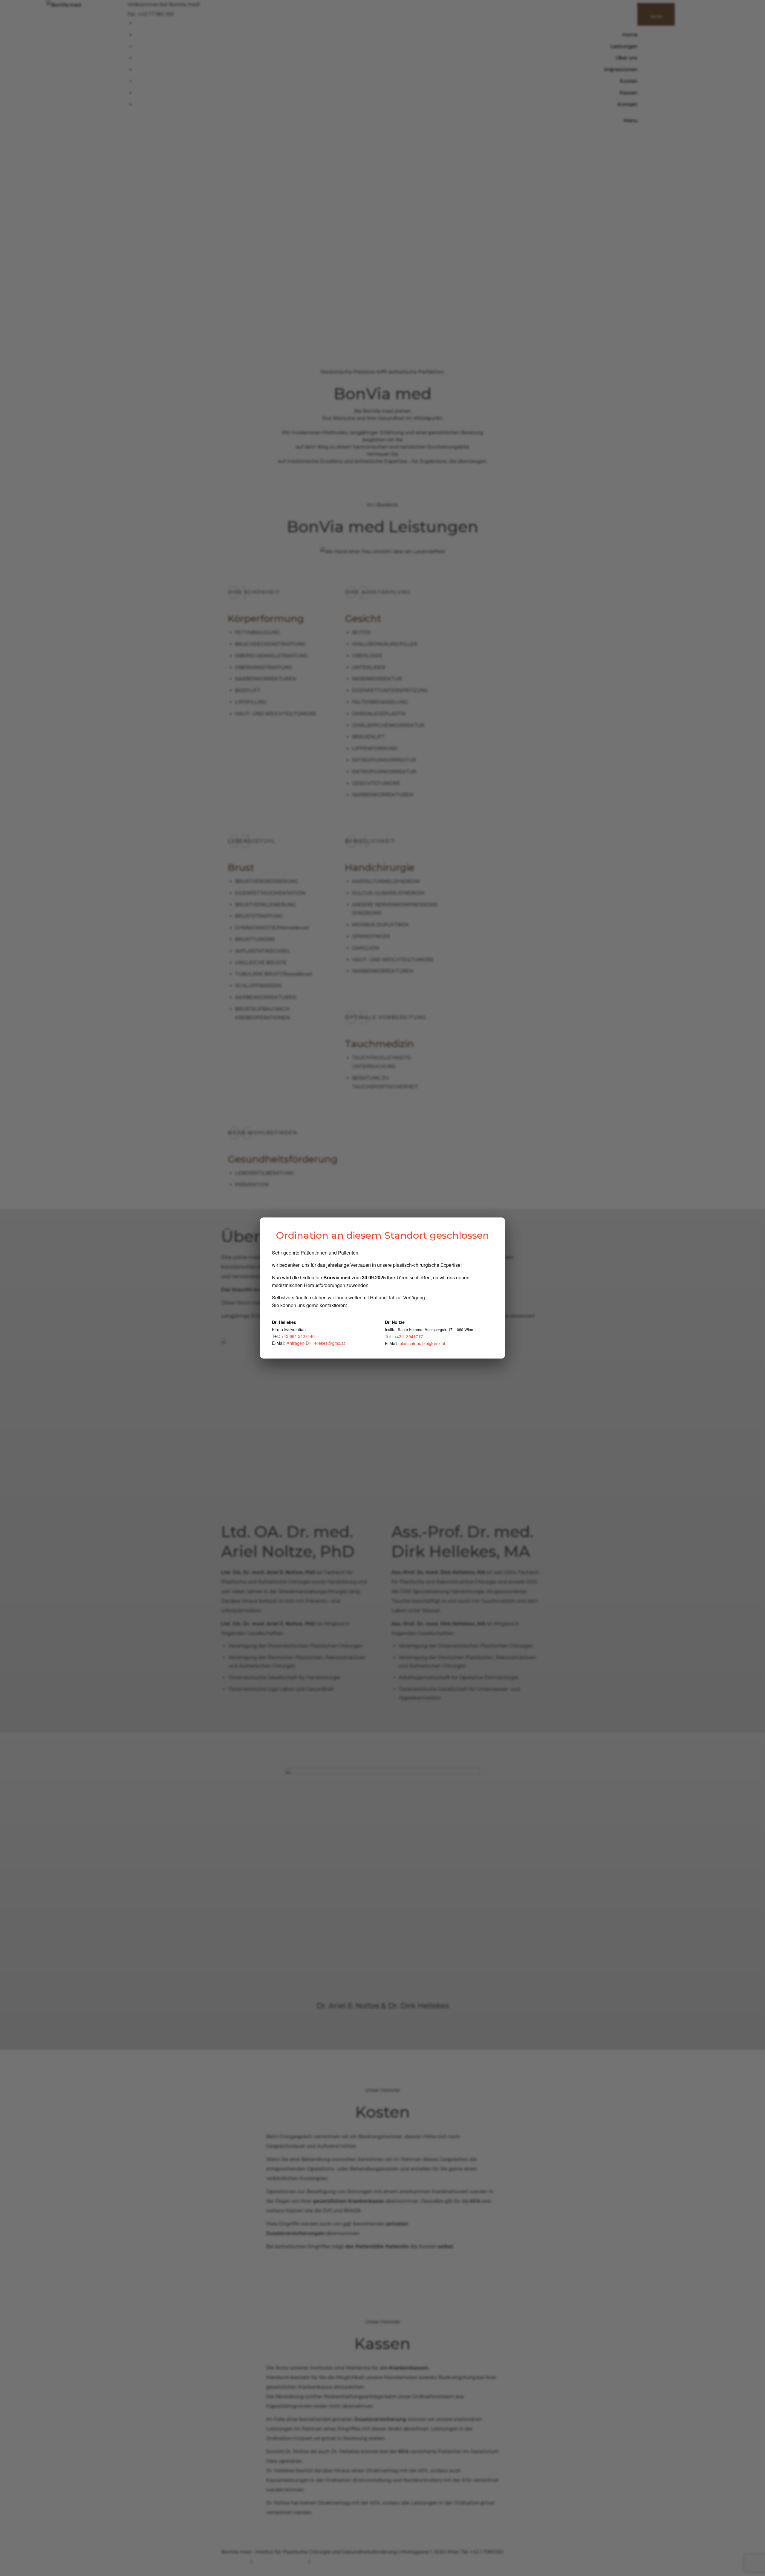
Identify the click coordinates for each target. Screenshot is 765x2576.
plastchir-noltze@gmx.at (422, 1343)
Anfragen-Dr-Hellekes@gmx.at (316, 1343)
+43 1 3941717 (408, 1336)
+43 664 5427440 (298, 1336)
